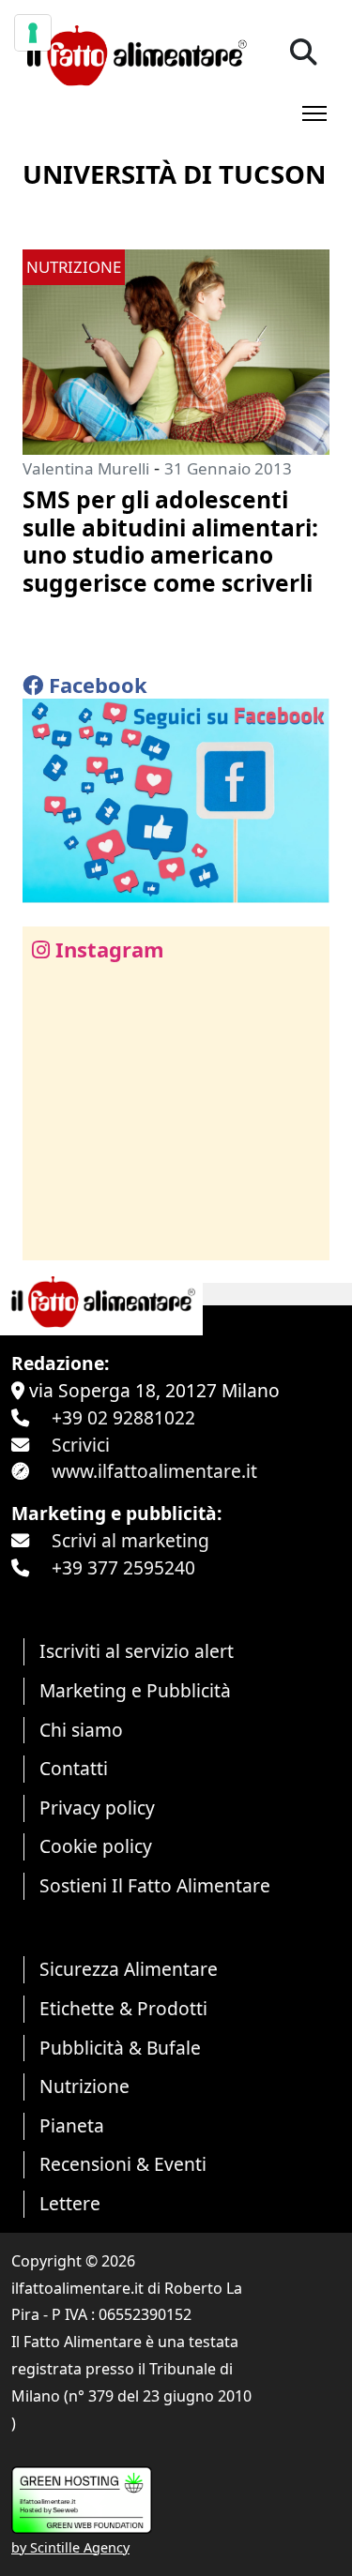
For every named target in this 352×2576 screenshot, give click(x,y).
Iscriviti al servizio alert (137, 1651)
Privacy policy (97, 1808)
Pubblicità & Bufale (120, 2048)
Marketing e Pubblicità (135, 1690)
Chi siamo (81, 1730)
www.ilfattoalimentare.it (154, 1471)
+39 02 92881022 (123, 1417)
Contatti (74, 1768)
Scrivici (81, 1445)
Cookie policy (96, 1846)
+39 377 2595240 (123, 1567)
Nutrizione (84, 2086)
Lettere (70, 2203)
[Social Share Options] (50, 1235)
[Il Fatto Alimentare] (135, 53)
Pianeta (72, 2125)
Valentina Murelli (86, 468)
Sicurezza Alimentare (129, 1969)
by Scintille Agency (70, 2547)
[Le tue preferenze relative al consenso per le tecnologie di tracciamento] (33, 33)
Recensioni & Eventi (123, 2164)
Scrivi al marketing (130, 1540)
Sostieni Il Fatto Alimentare (155, 1885)
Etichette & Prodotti (123, 2008)
